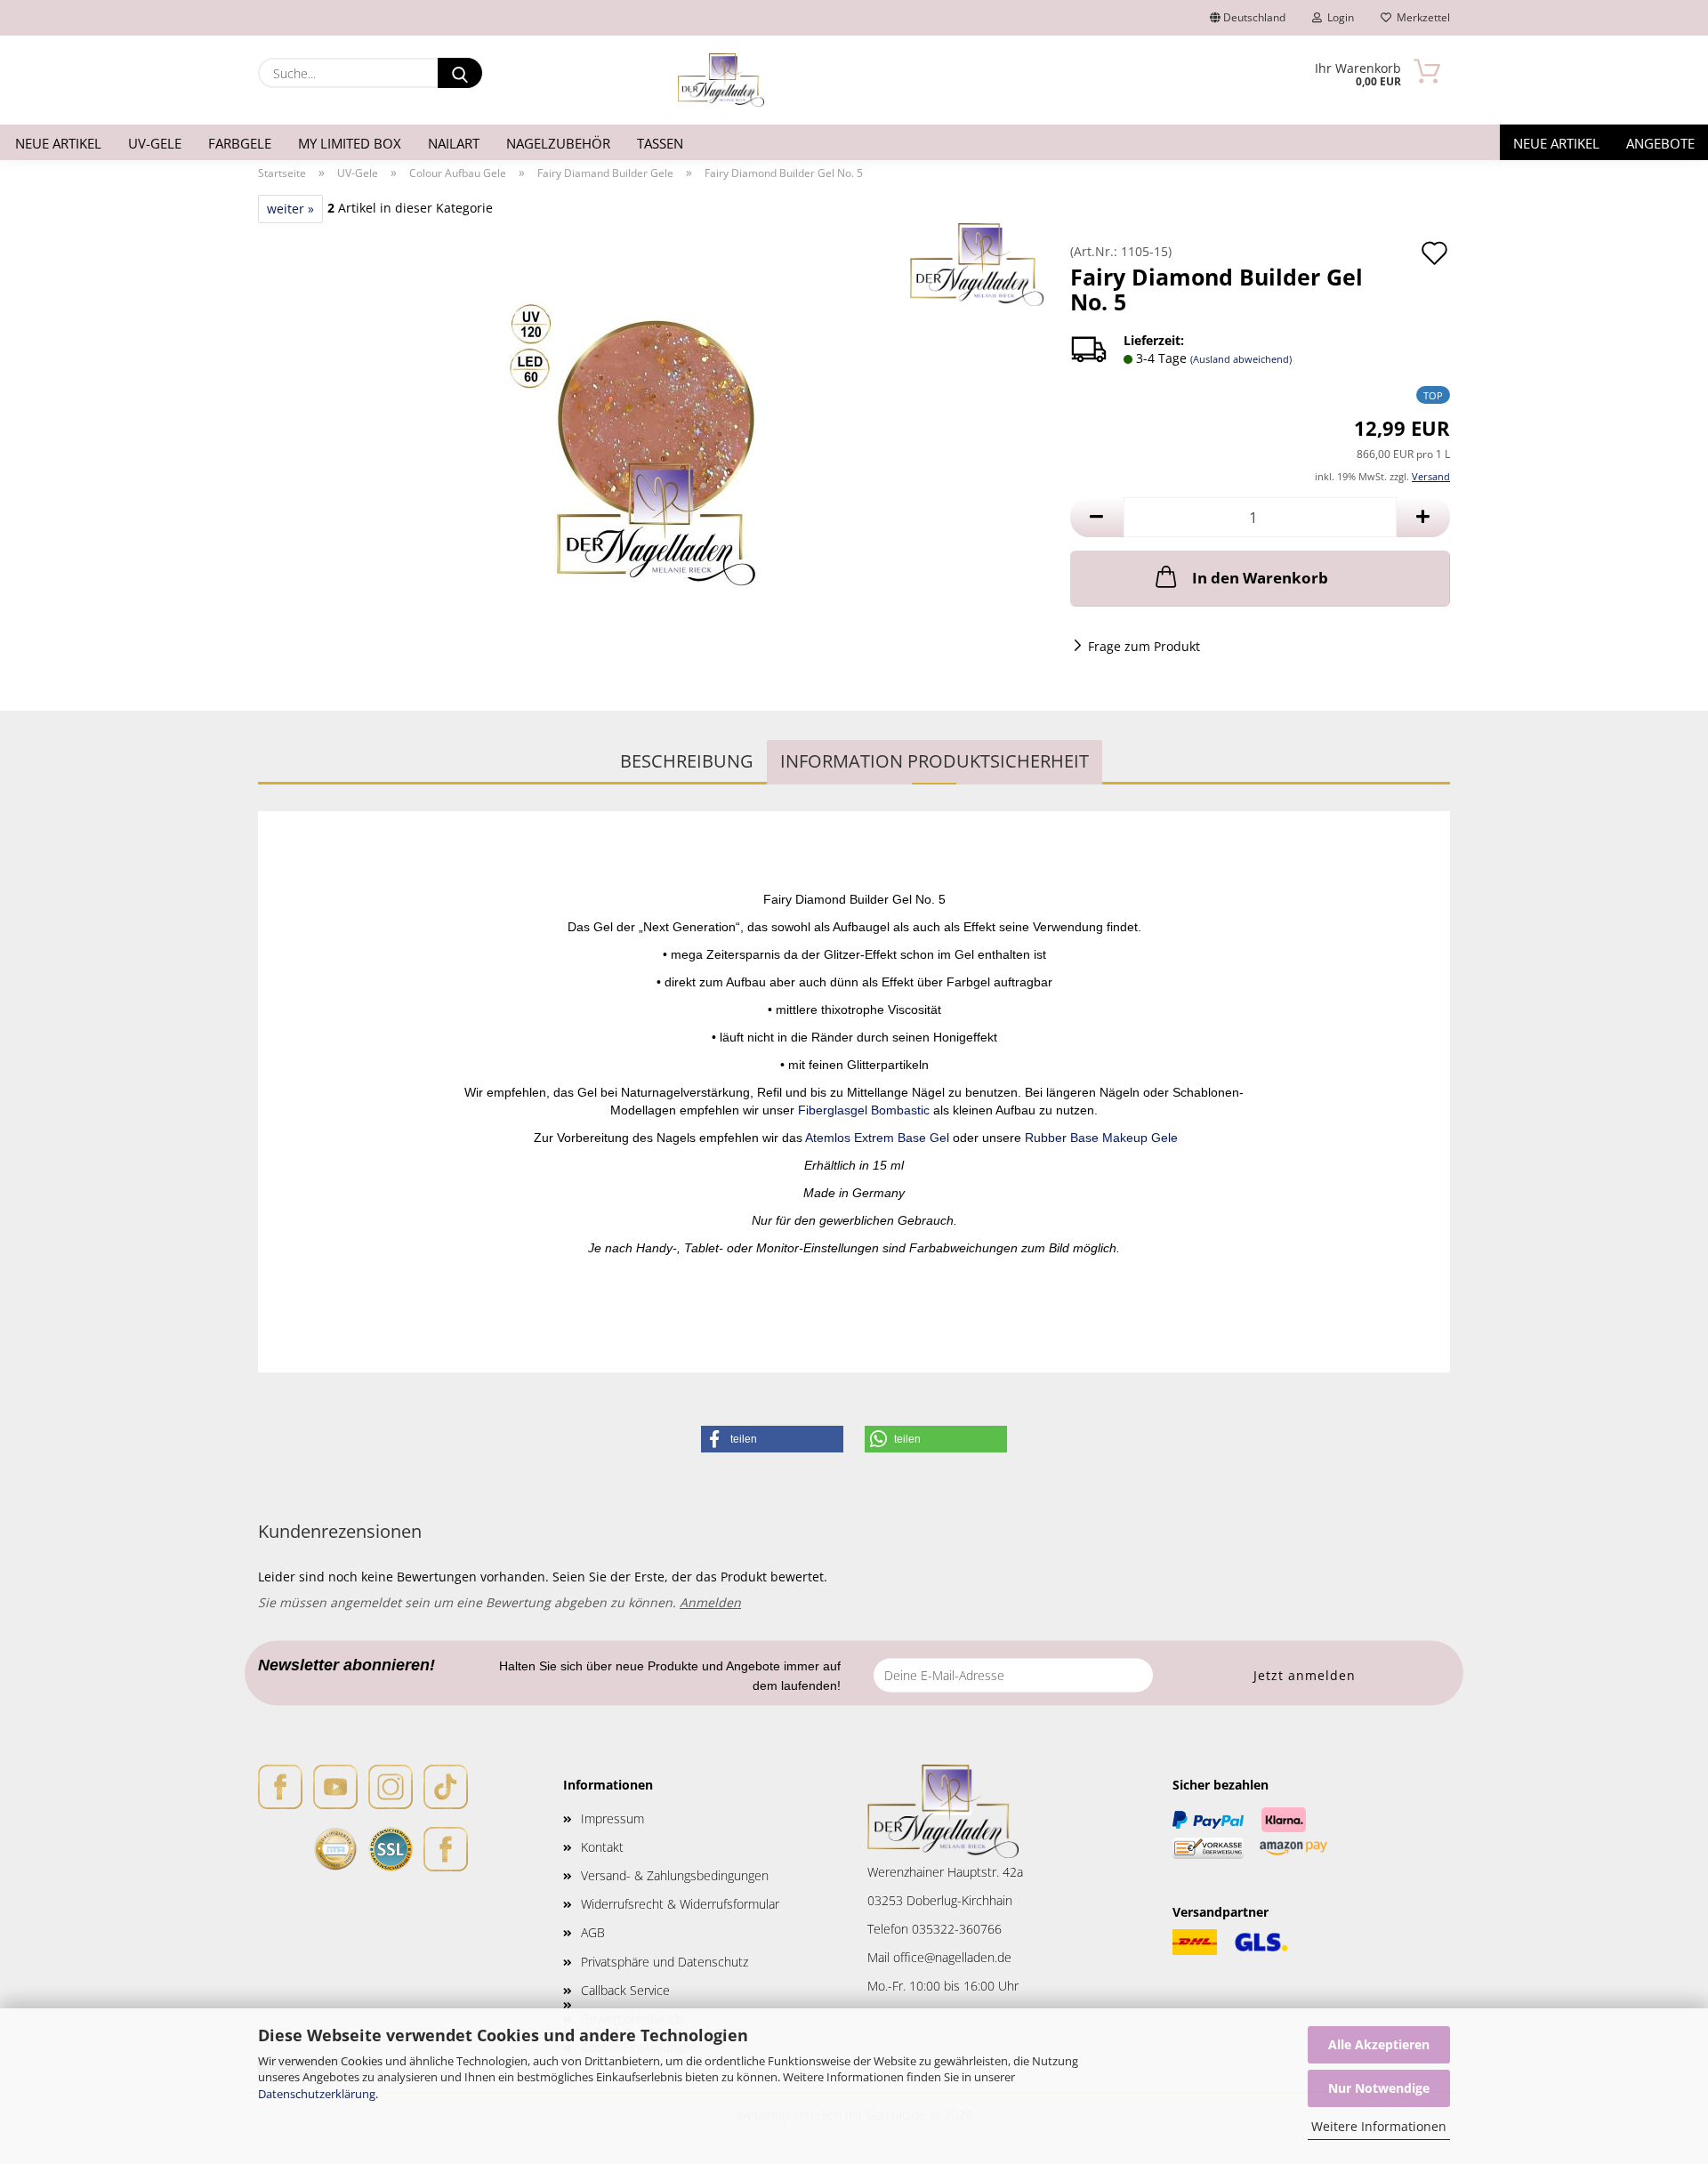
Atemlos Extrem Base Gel (879, 1138)
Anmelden (710, 1602)
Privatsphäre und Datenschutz (665, 1962)
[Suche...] (460, 73)
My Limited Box (350, 143)
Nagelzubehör (558, 143)
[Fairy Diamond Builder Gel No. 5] (651, 444)
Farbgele (240, 143)
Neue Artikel (58, 143)
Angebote (1660, 143)
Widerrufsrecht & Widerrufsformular (680, 1904)
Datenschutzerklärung (317, 2094)
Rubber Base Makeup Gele (1101, 1138)
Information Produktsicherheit (935, 761)
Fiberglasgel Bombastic (866, 1110)
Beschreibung (687, 761)
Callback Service (625, 1990)
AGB (593, 1932)
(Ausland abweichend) (1241, 359)
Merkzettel (1421, 17)
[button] (1097, 517)
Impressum (612, 1818)
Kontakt (602, 1847)
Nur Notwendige (1379, 2088)
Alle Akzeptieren (1379, 2044)
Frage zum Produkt (1144, 646)
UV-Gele (155, 143)
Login (1338, 17)
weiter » (290, 209)
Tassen (660, 143)
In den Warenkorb (1260, 578)
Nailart (454, 143)
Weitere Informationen (1379, 2126)
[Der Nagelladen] (721, 80)
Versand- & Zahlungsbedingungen (675, 1875)
